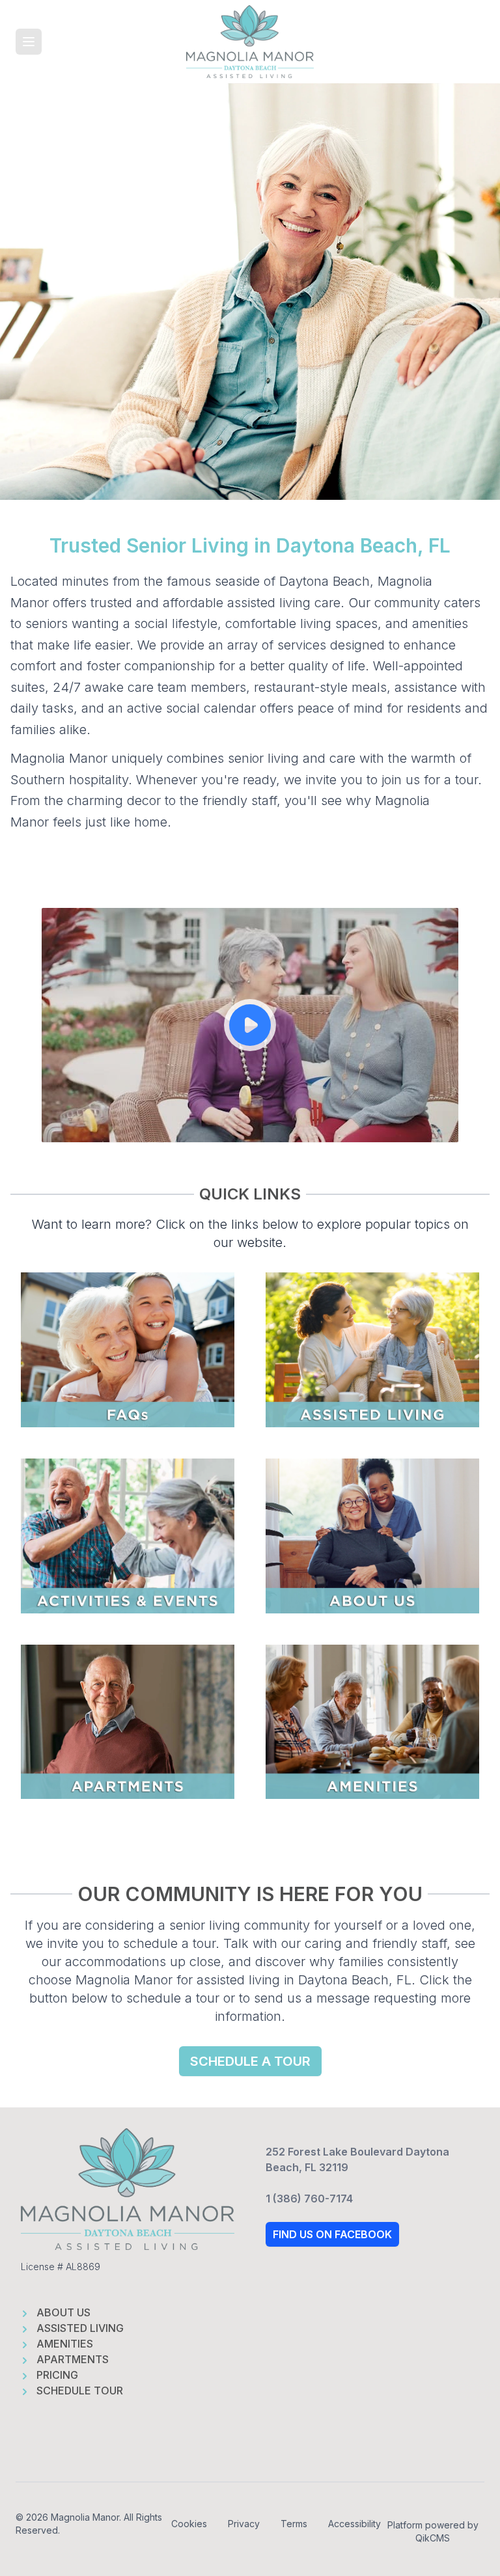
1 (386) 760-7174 (309, 2199)
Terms (294, 2524)
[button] (29, 42)
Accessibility (354, 2524)
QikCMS (433, 2538)
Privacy (244, 2524)
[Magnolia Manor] (250, 42)
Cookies (189, 2524)
